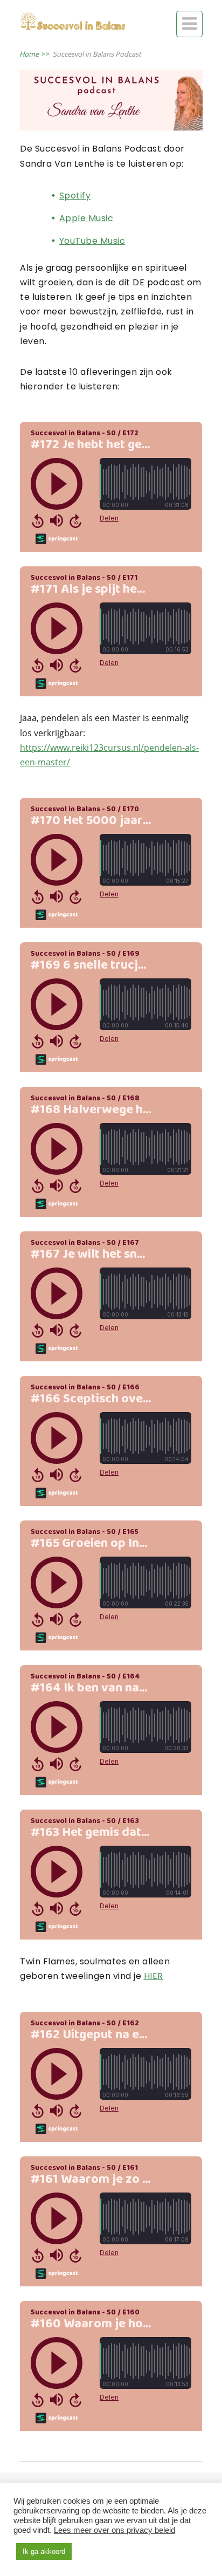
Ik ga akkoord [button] (44, 2551)
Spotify (75, 196)
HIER (154, 1976)
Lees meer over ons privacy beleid (115, 2530)
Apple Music (86, 218)
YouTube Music (92, 241)
